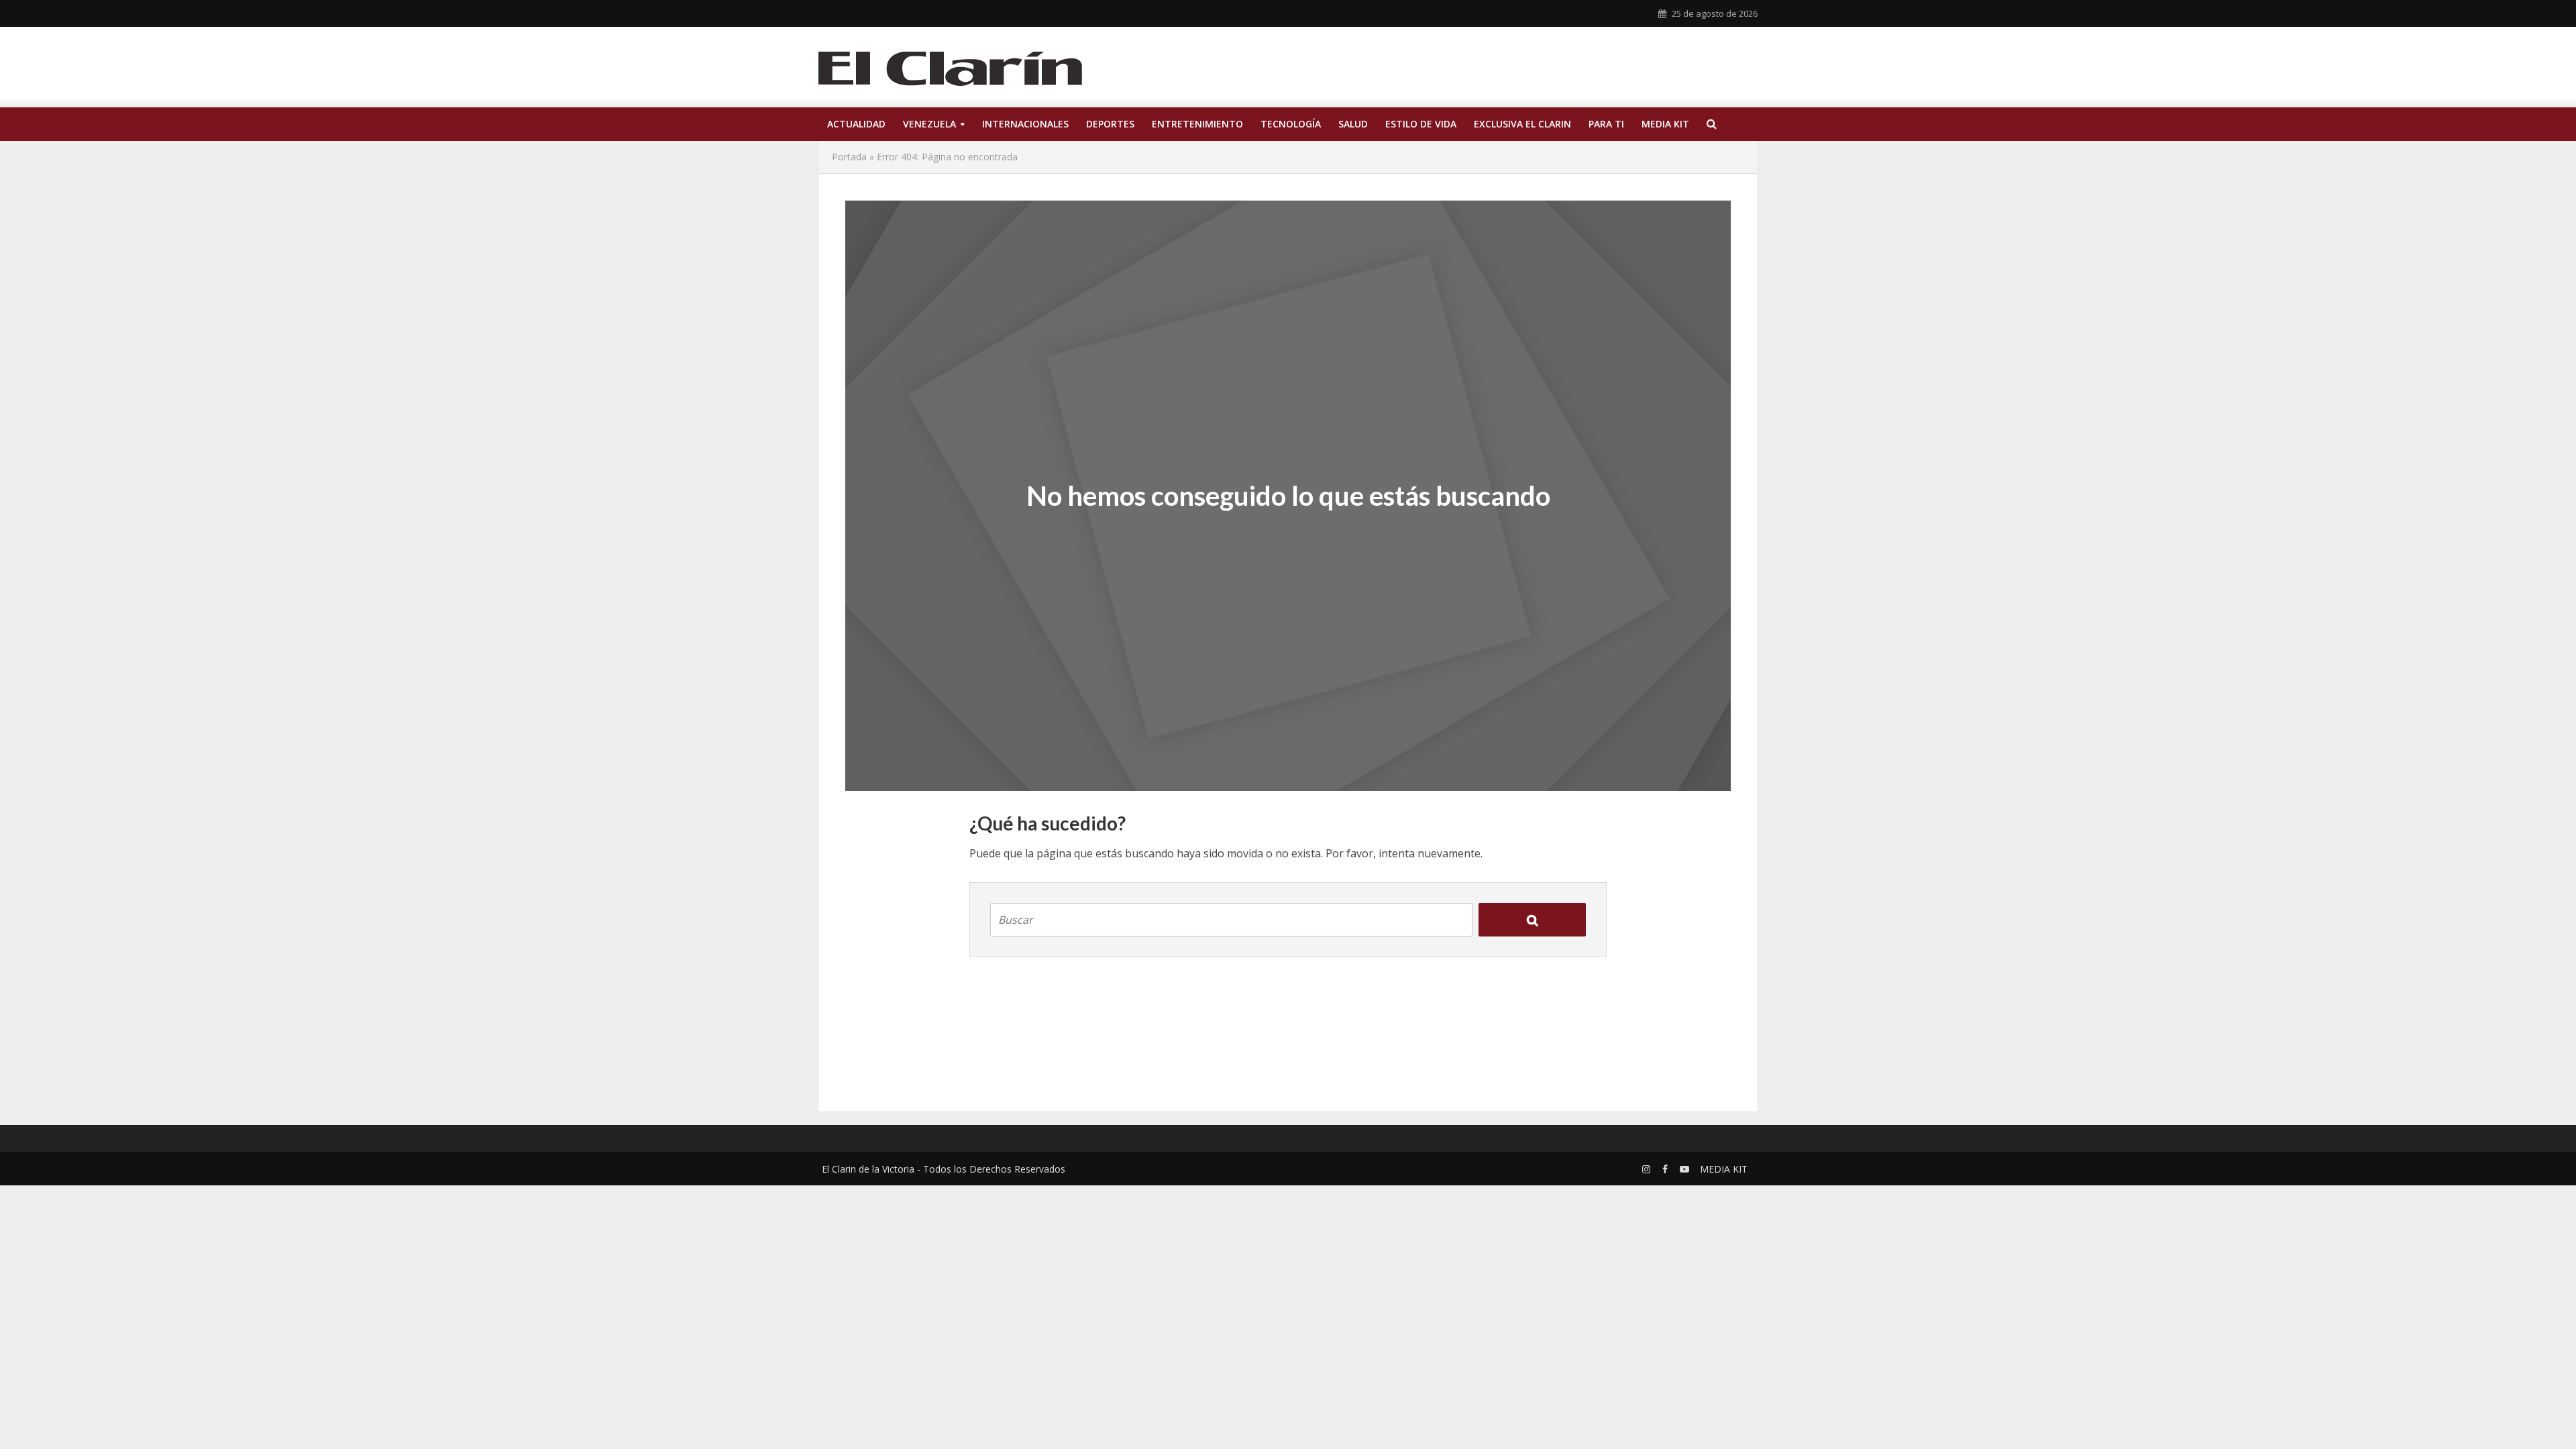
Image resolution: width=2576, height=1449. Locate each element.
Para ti (1606, 124)
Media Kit (1665, 124)
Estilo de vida (1421, 124)
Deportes (1110, 124)
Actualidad (856, 124)
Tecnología (1291, 124)
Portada (849, 157)
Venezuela (929, 124)
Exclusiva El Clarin (1522, 124)
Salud (1353, 124)
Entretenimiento (1197, 124)
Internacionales (1025, 124)
